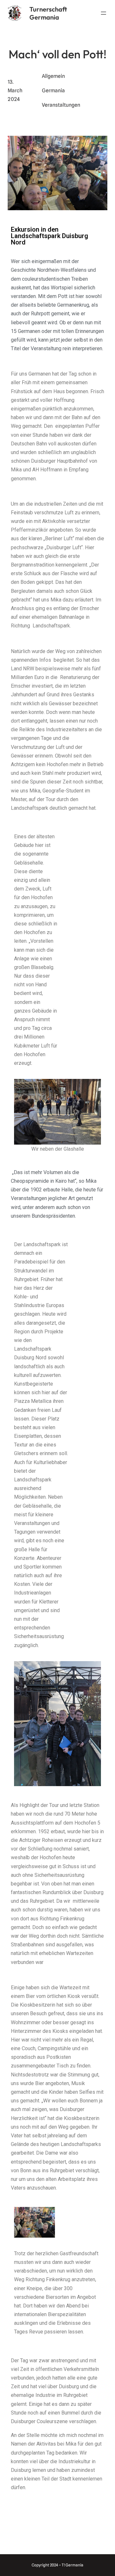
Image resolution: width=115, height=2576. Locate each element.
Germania (53, 91)
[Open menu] (103, 13)
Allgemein (53, 76)
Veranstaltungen (61, 105)
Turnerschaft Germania (48, 13)
